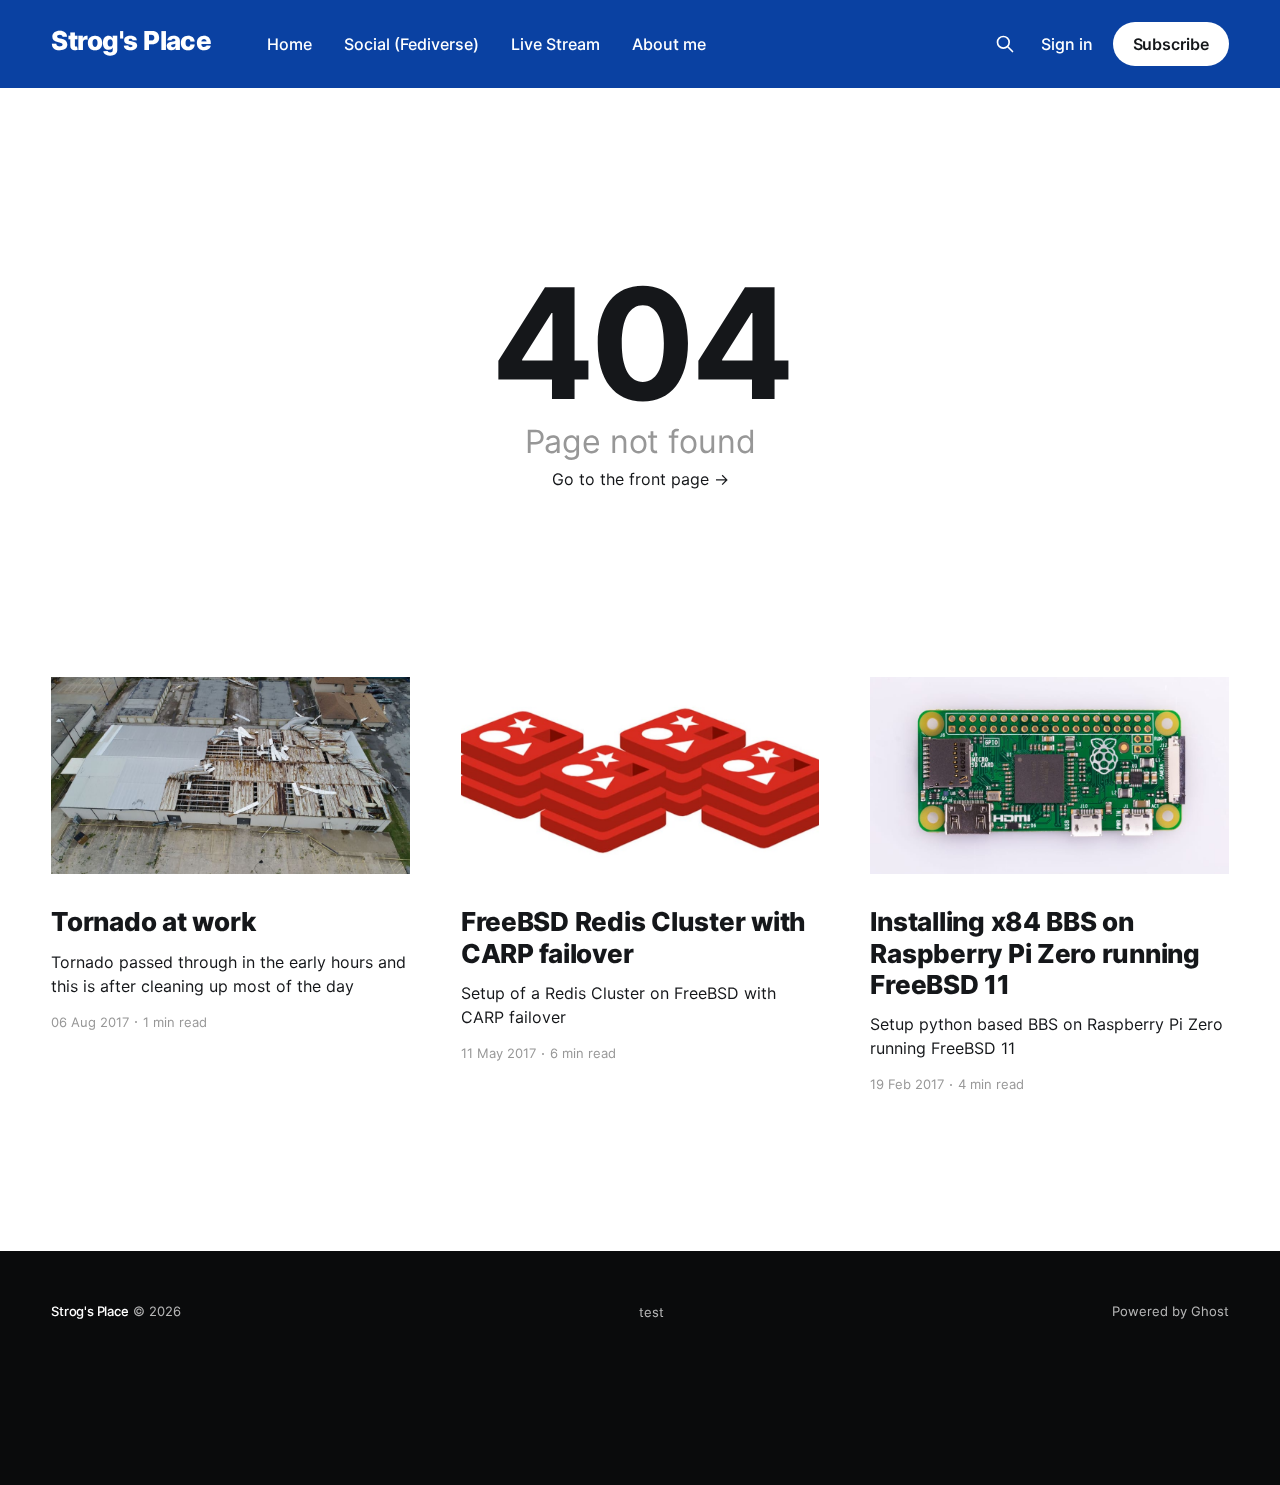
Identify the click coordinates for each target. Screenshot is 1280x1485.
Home (289, 44)
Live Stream (555, 44)
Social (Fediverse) (411, 44)
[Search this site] (1005, 44)
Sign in (1067, 44)
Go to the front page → (640, 479)
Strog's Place (131, 41)
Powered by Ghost (1170, 1311)
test (651, 1312)
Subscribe (1171, 44)
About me (669, 44)
